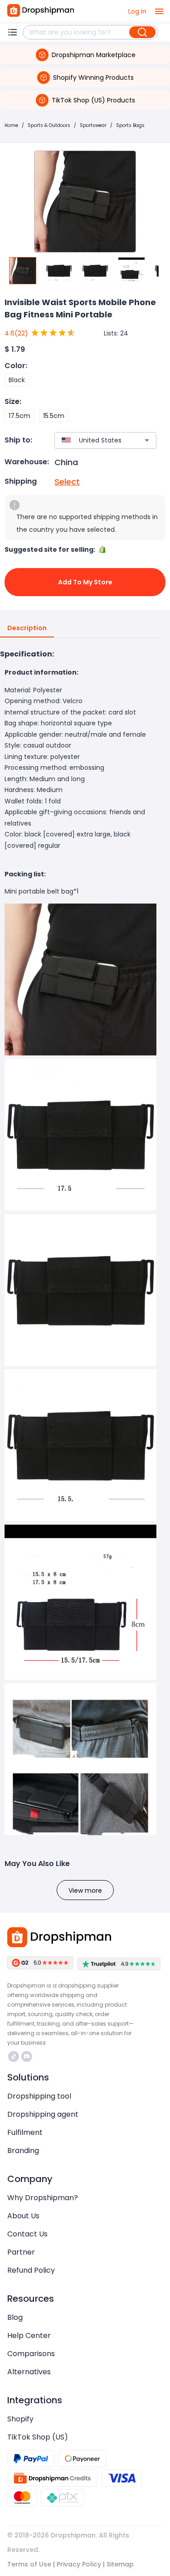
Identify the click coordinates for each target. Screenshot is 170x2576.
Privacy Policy (79, 2564)
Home (11, 125)
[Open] (147, 440)
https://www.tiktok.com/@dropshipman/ (15, 2056)
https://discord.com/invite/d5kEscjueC (28, 2056)
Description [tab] (27, 628)
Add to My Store (85, 582)
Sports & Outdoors (49, 125)
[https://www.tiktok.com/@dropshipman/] (14, 2056)
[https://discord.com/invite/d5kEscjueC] (27, 2056)
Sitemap (120, 2564)
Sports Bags (130, 125)
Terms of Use (29, 2564)
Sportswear (93, 125)
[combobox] (92, 440)
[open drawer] (159, 11)
